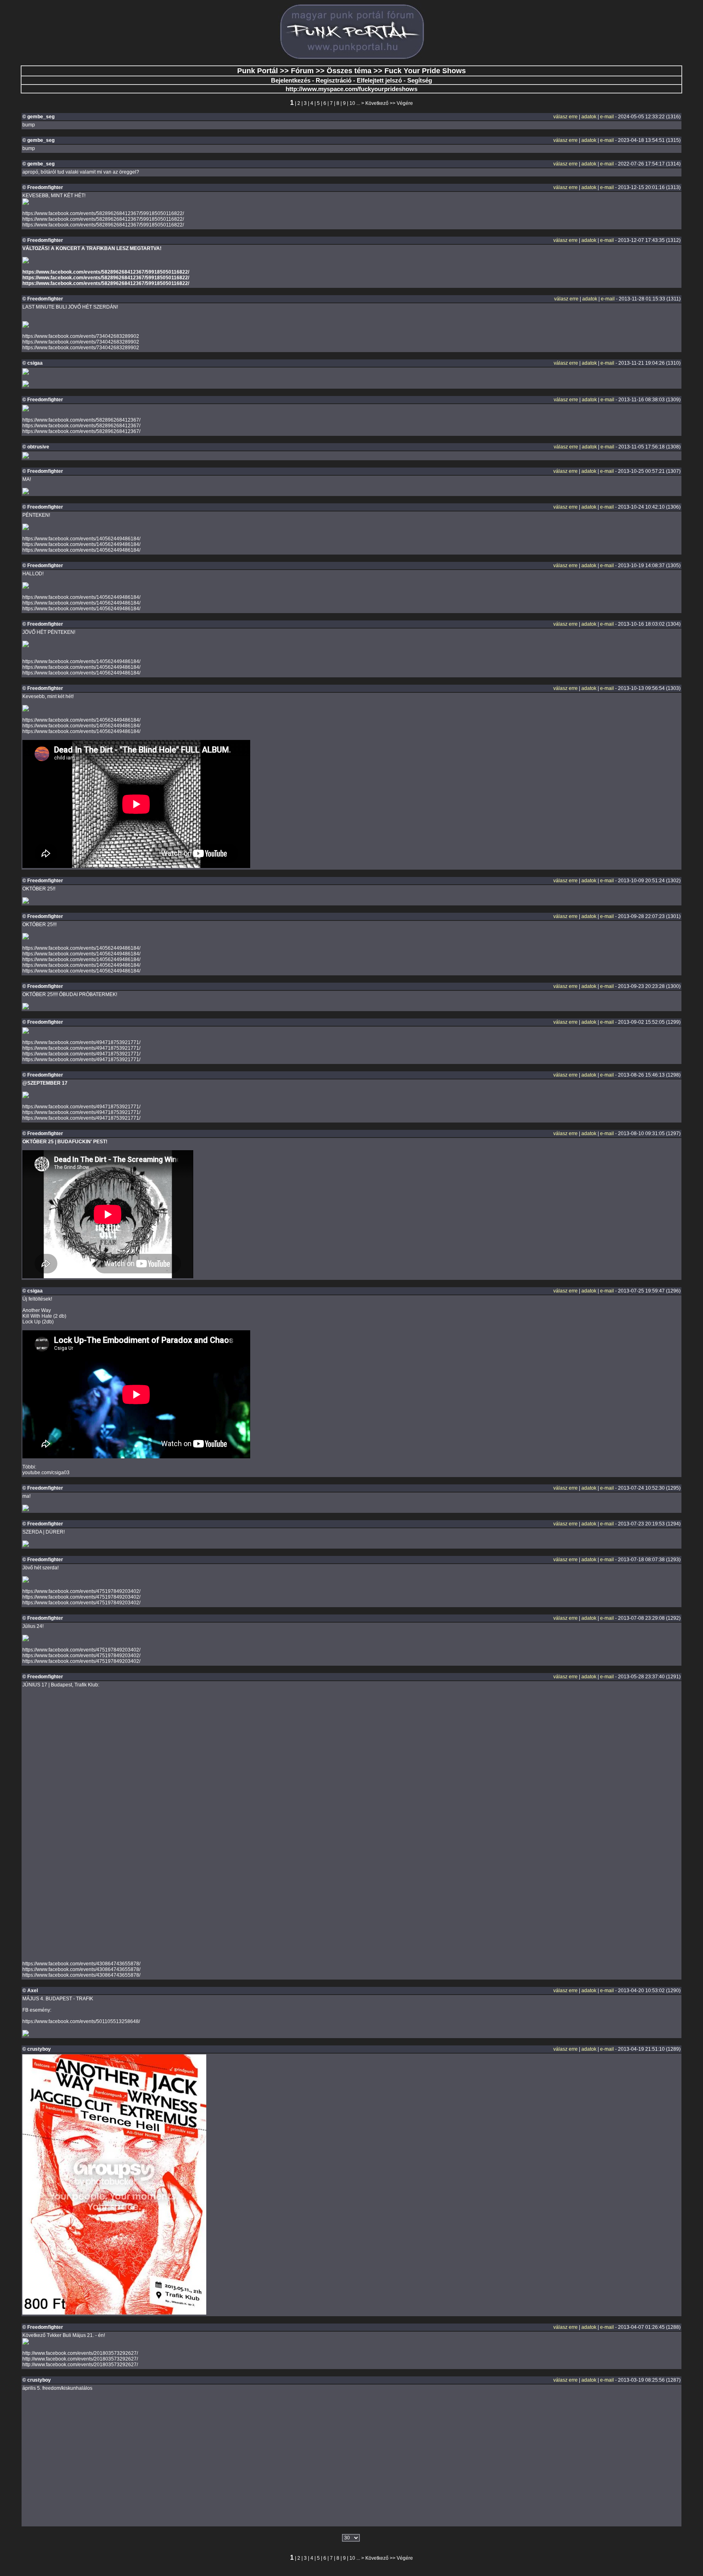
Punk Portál (258, 71)
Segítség (420, 80)
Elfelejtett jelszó (379, 80)
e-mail (607, 117)
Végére (405, 103)
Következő (377, 103)
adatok (589, 117)
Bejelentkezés (291, 80)
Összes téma (349, 71)
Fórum (302, 71)
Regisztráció (334, 80)
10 (352, 103)
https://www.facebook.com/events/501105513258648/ (81, 2021)
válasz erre (565, 117)
